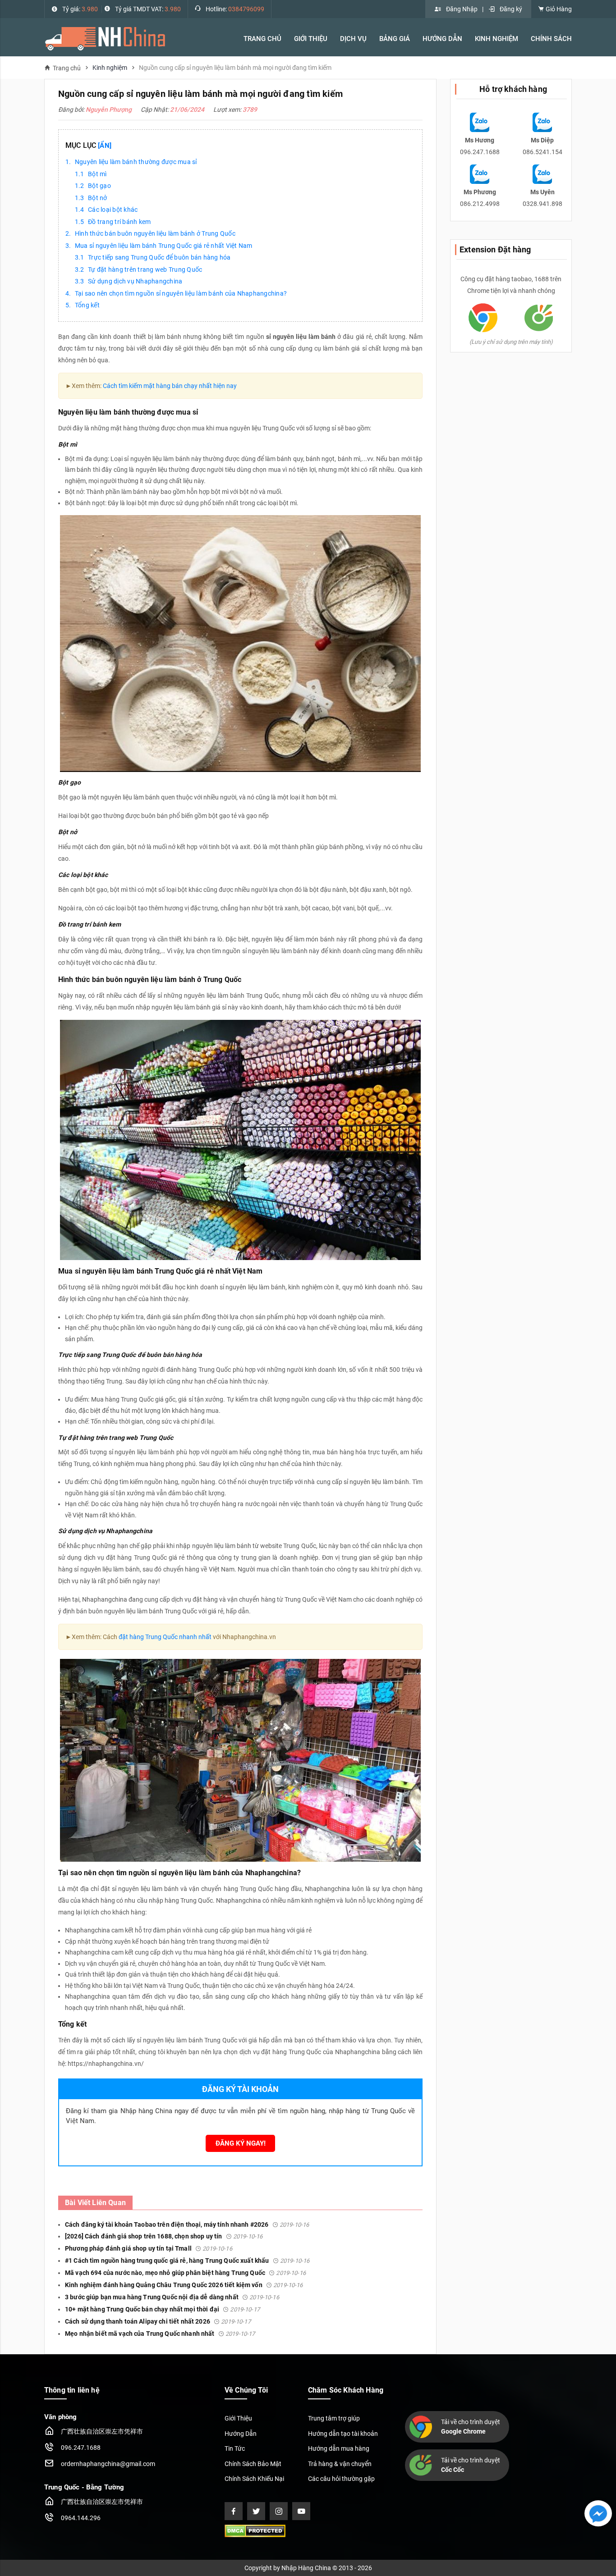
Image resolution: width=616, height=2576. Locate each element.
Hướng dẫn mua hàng (339, 2448)
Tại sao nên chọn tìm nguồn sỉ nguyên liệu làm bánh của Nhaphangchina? (181, 293)
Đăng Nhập (462, 9)
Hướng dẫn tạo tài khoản (343, 2434)
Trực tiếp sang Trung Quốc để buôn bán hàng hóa (159, 257)
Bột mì (97, 174)
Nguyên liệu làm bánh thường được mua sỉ (136, 162)
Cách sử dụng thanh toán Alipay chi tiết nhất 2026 (158, 2321)
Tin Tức (235, 2448)
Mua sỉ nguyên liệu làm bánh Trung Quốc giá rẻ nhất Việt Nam (164, 246)
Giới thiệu (311, 39)
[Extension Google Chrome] (483, 317)
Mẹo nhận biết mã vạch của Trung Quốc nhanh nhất (160, 2334)
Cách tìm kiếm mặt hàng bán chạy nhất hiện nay (170, 386)
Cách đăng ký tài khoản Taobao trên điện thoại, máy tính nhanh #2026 (187, 2224)
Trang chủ (67, 68)
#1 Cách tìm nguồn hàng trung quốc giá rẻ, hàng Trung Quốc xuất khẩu (187, 2261)
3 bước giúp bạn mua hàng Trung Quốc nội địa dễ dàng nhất (172, 2297)
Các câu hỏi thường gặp (341, 2479)
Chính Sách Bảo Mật (253, 2464)
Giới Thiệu (238, 2418)
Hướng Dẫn (442, 39)
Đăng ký (511, 9)
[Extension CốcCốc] (539, 317)
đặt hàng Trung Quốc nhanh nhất (165, 1637)
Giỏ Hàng (558, 9)
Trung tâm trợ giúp (334, 2418)
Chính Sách (551, 39)
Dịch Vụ (353, 39)
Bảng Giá (395, 39)
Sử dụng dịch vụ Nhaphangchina (135, 281)
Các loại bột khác (113, 210)
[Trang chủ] (105, 38)
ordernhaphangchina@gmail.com (108, 2464)
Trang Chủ (262, 39)
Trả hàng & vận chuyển (340, 2464)
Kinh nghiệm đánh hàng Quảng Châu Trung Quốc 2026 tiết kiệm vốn (184, 2285)
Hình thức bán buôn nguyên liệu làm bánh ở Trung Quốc (155, 233)
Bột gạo (99, 186)
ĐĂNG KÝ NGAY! (241, 2143)
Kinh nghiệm (496, 39)
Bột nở (98, 198)
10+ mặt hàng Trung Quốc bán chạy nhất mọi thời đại (162, 2309)
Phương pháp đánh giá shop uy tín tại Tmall (149, 2248)
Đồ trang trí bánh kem (119, 222)
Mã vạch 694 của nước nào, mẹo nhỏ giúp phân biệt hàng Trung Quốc (185, 2273)
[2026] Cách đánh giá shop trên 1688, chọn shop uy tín (164, 2236)
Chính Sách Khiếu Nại (254, 2479)
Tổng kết (87, 305)
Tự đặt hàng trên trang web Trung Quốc (145, 269)
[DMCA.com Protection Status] (255, 2530)
